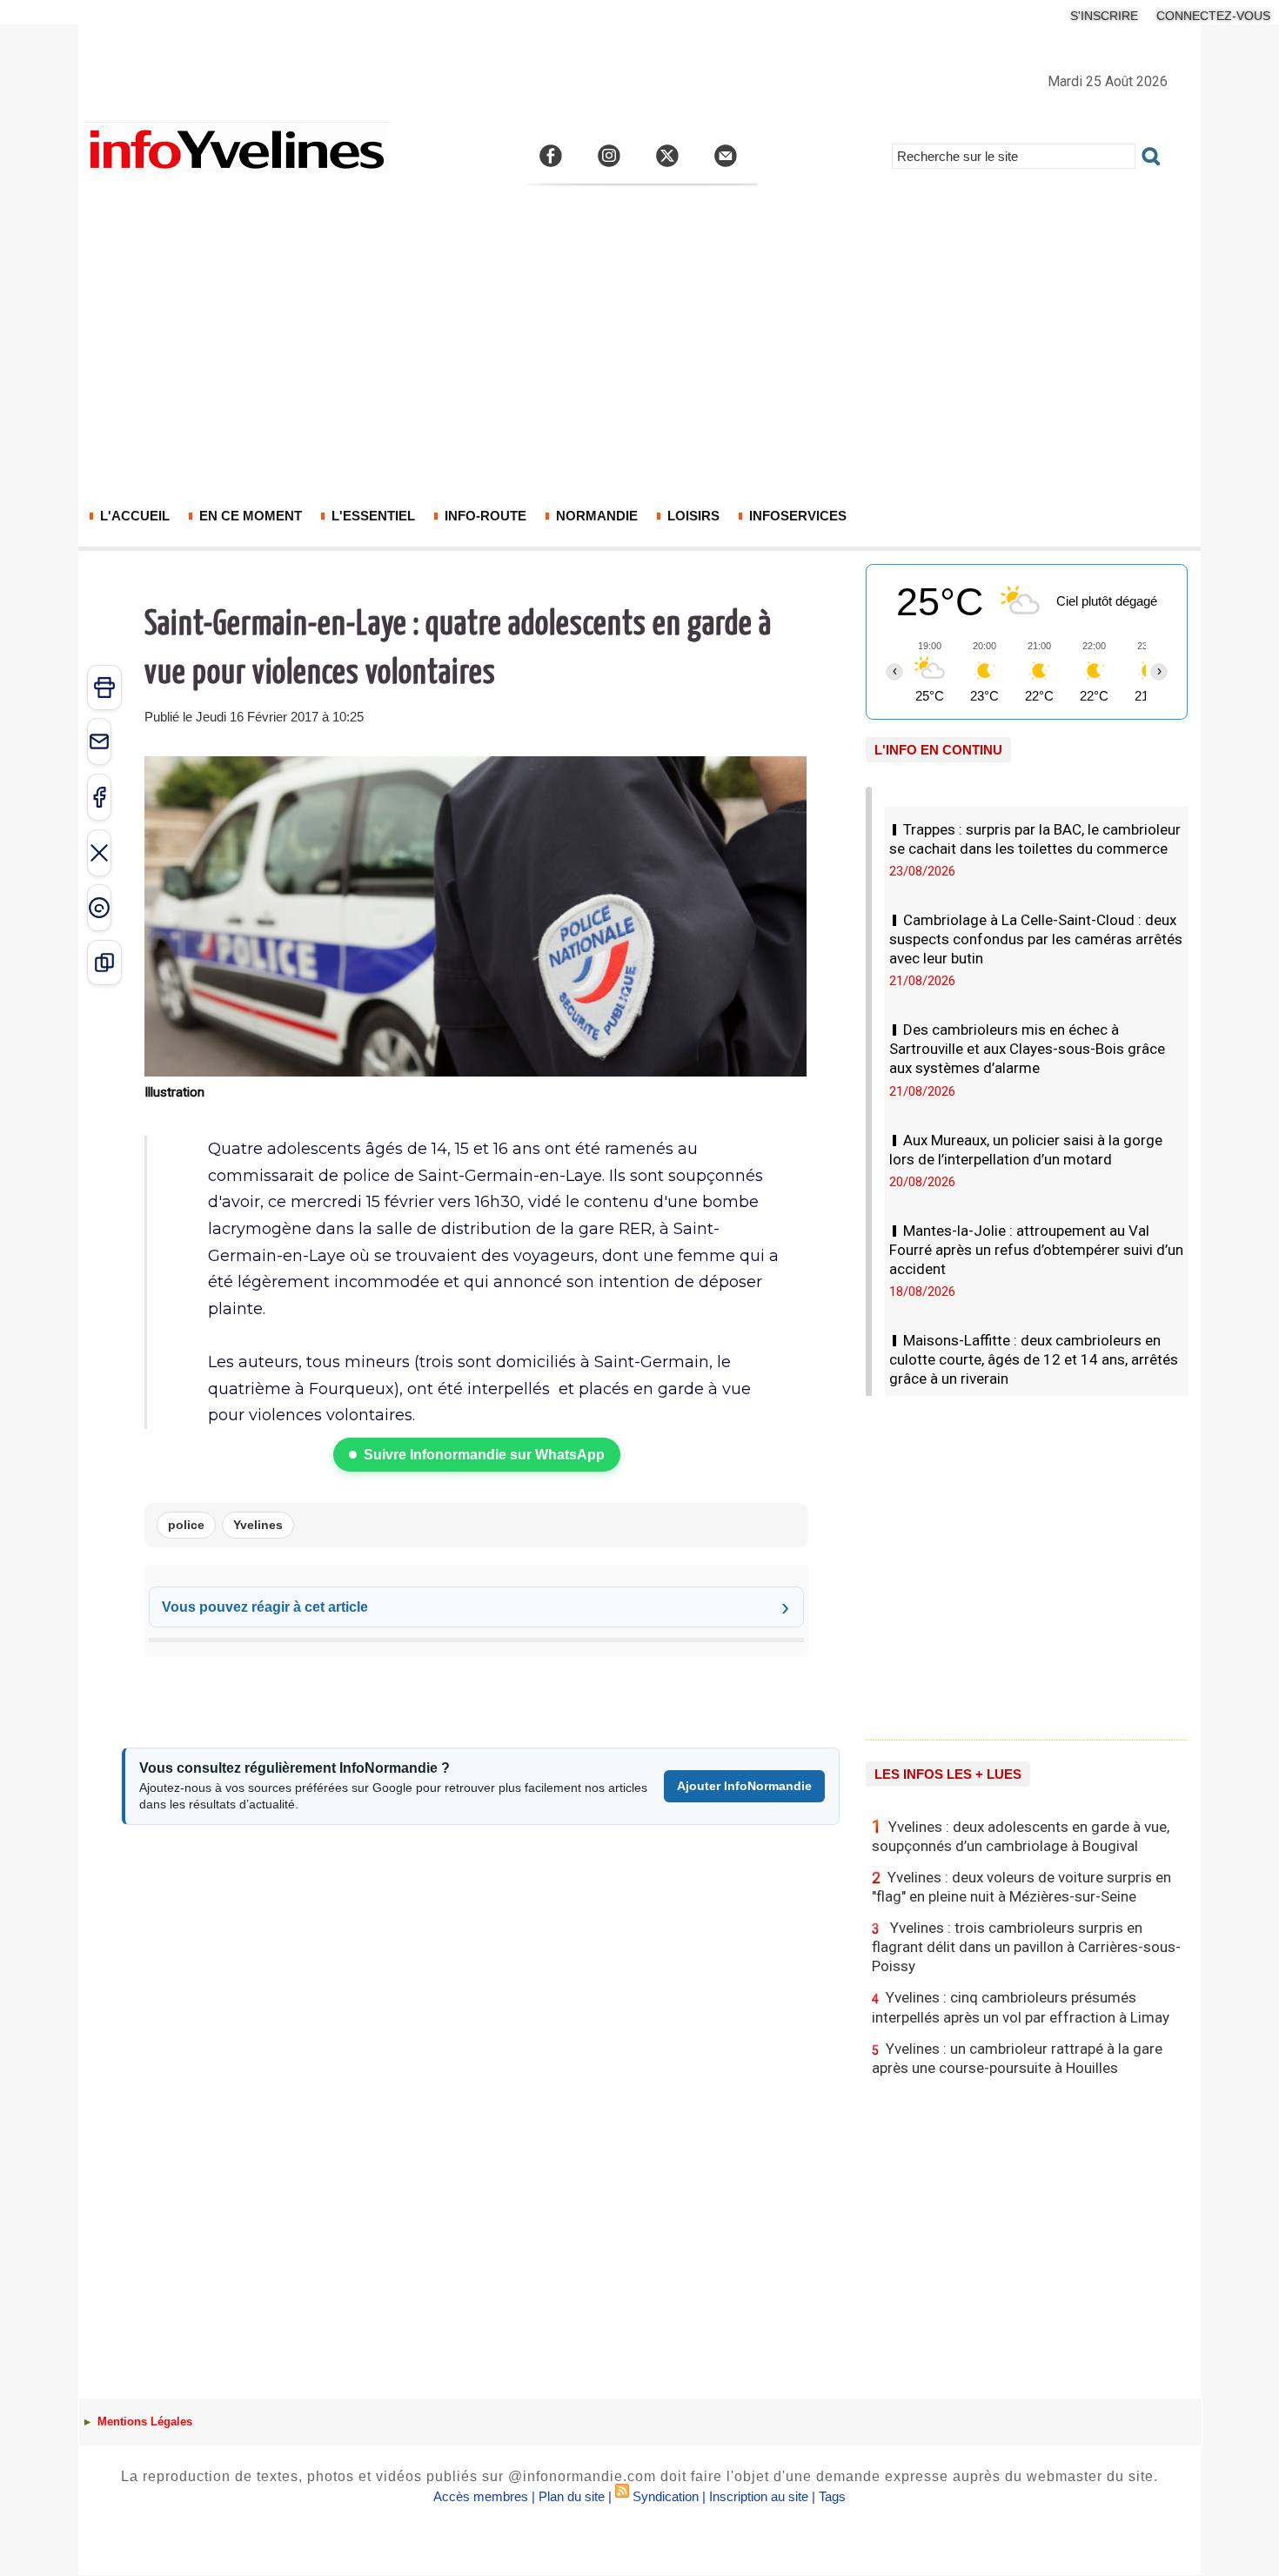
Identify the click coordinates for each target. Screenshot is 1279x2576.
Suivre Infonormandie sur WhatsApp (484, 1455)
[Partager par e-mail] (99, 741)
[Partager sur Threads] (99, 908)
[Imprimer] (104, 688)
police (186, 1525)
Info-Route (484, 516)
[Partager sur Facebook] (99, 797)
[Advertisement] (639, 357)
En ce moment (249, 516)
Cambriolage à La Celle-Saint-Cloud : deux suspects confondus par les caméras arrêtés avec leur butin (1036, 939)
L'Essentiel (372, 516)
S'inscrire (1104, 16)
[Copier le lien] (104, 963)
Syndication (666, 2496)
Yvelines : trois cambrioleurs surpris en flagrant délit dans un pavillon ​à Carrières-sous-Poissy (1026, 1947)
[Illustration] (475, 761)
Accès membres (481, 2496)
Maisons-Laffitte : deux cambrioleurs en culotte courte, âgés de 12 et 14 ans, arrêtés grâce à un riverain (1034, 1359)
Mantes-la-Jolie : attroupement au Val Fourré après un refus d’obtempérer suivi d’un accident (1036, 1250)
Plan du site (572, 2496)
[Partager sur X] (99, 853)
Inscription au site (759, 2496)
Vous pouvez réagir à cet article (265, 1607)
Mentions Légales (143, 2422)
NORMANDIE (595, 516)
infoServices (796, 516)
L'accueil (133, 516)
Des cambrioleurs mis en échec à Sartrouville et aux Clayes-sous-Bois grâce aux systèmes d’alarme (1027, 1049)
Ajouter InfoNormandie (744, 1786)
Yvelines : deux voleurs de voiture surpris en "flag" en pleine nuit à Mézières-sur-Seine (1021, 1887)
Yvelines (258, 1525)
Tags (832, 2496)
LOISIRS (692, 516)
